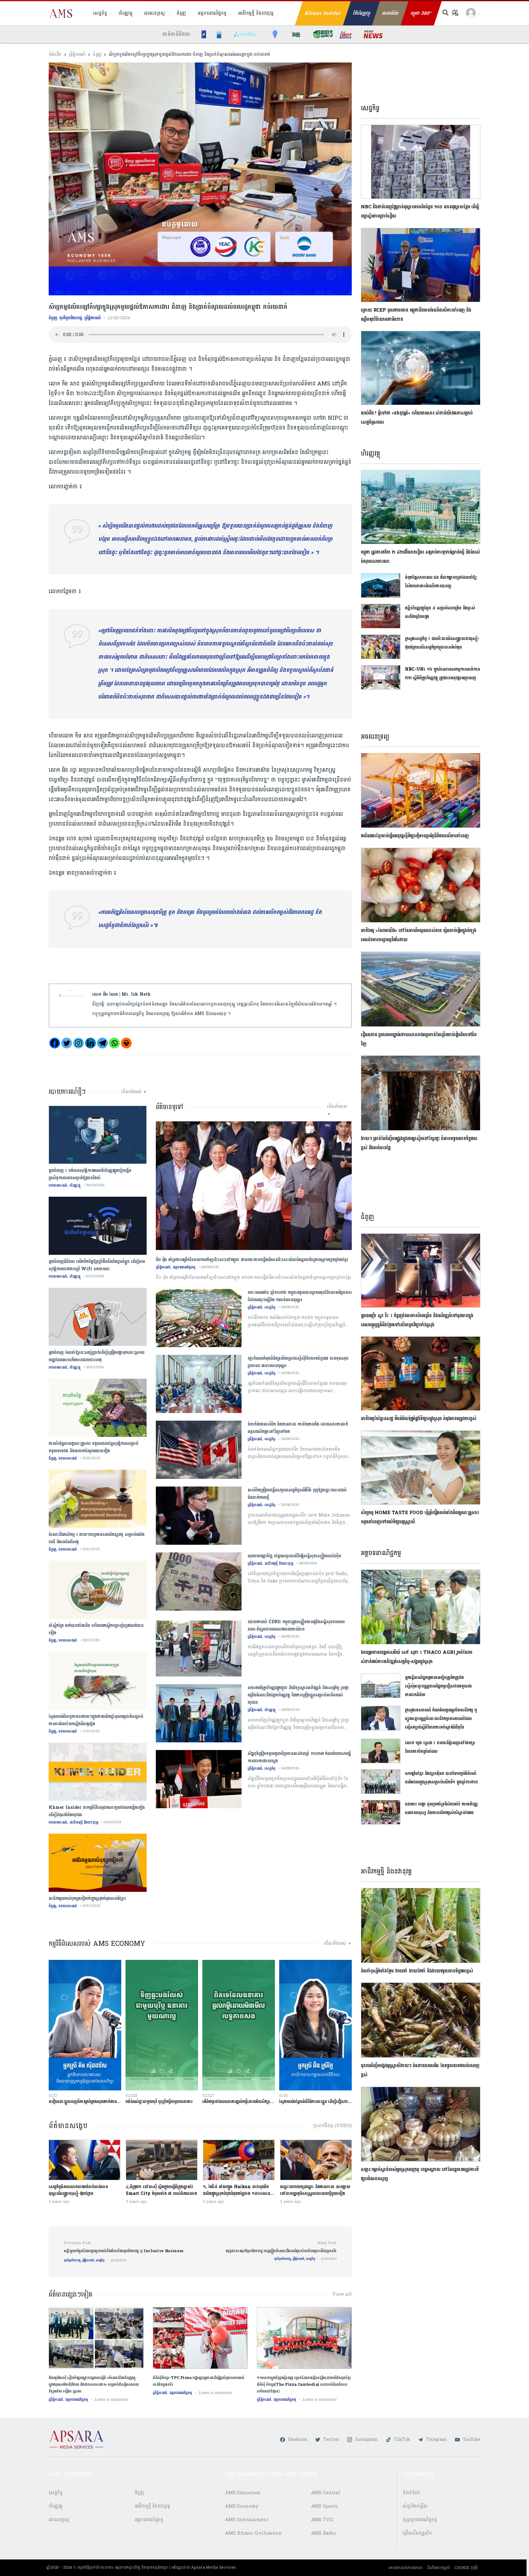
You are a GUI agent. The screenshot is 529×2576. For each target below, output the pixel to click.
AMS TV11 (322, 2520)
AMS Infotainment (247, 2520)
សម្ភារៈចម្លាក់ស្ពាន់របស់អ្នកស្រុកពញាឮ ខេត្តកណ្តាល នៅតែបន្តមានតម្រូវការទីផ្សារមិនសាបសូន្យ (420, 2174)
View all (342, 2294)
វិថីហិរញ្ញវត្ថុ (362, 13)
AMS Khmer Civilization (253, 2533)
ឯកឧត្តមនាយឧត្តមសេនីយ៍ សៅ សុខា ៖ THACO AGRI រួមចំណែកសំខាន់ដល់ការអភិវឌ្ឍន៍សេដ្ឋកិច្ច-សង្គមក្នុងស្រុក (416, 1657)
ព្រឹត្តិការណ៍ (77, 54)
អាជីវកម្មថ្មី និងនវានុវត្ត (256, 13)
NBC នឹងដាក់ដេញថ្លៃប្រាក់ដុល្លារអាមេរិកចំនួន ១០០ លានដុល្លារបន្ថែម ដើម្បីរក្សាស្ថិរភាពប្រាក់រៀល (420, 212)
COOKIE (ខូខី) (466, 2568)
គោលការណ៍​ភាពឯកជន (405, 2568)
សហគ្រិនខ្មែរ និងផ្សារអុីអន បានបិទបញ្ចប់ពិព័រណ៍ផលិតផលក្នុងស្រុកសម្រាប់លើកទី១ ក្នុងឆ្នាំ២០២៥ (441, 1778)
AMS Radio (324, 2533)
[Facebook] (55, 1043)
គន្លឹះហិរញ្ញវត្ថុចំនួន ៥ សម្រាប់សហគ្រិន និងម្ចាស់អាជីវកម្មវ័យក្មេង (440, 612)
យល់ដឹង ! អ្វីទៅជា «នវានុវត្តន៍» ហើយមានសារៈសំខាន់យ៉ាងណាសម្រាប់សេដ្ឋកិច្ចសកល (417, 418)
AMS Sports (325, 2506)
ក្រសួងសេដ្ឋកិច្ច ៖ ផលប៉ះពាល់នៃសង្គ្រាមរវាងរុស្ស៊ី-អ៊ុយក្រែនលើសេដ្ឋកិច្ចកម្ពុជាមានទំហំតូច (442, 643)
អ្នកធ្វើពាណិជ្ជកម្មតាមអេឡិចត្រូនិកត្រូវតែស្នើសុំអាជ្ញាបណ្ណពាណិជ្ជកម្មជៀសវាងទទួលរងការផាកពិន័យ (438, 1686)
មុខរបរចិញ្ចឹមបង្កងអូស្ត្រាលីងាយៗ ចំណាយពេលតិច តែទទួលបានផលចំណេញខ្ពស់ (420, 2070)
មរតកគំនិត (390, 13)
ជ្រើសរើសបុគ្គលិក (417, 2533)
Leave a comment (111, 2400)
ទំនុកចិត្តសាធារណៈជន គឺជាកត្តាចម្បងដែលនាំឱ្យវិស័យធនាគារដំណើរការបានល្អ (441, 582)
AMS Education (243, 2493)
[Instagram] (79, 1043)
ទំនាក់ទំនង (411, 2493)
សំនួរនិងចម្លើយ (415, 2506)
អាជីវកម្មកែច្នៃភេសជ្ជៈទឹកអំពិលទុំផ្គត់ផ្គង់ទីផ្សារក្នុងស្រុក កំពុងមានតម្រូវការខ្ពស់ (419, 1419)
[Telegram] (102, 1043)
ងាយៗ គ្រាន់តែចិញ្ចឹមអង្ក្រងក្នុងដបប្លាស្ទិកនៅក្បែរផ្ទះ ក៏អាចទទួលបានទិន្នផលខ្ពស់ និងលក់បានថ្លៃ (419, 1143)
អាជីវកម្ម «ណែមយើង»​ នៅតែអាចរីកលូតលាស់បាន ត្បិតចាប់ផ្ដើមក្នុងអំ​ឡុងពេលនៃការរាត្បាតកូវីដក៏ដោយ (418, 935)
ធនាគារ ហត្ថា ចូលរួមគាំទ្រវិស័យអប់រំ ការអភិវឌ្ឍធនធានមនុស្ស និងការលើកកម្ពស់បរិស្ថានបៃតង (441, 1808)
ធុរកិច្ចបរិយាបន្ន (71, 318)
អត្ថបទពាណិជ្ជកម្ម (212, 13)
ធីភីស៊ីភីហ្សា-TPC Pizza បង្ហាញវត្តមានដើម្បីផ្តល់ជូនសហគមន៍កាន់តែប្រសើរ (199, 2381)
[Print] (126, 1043)
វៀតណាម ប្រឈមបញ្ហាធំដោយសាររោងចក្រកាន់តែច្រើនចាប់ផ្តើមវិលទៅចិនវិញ (419, 1039)
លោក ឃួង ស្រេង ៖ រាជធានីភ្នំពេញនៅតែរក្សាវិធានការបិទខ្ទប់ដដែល (440, 1747)
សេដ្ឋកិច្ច (100, 13)
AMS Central (326, 2493)
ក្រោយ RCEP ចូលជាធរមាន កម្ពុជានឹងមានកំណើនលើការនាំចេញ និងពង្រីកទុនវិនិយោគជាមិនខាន (416, 315)
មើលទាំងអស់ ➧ (134, 1092)
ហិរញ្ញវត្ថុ (125, 13)
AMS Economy (242, 2506)
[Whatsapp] (114, 1043)
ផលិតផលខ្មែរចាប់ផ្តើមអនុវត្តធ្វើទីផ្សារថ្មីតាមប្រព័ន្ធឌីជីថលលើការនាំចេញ (415, 836)
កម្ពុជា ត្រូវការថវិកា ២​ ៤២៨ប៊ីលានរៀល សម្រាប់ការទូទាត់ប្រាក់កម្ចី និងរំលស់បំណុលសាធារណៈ (420, 557)
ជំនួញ (182, 13)
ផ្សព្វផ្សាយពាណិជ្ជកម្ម (420, 2520)
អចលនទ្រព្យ (155, 13)
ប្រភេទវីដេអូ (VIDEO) (332, 2126)
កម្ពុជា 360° (421, 13)
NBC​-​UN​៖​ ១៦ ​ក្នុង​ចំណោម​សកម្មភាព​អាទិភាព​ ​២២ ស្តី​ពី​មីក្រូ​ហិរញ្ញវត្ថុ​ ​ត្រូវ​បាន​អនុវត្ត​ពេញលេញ (443, 674)
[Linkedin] (90, 1043)
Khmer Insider (323, 13)
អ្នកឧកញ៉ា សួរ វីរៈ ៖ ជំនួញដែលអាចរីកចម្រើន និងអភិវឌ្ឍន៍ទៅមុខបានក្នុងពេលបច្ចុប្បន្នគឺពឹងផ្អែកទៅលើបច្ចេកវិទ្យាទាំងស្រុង (417, 1320)
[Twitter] (67, 1043)
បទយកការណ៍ (58, 1185)
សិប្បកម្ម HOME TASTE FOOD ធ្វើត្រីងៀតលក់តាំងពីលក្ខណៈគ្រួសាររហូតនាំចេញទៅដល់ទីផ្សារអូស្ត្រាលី (420, 1517)
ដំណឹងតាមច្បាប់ (439, 2568)
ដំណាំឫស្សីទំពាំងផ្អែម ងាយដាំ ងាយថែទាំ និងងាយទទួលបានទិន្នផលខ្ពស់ (417, 1971)
